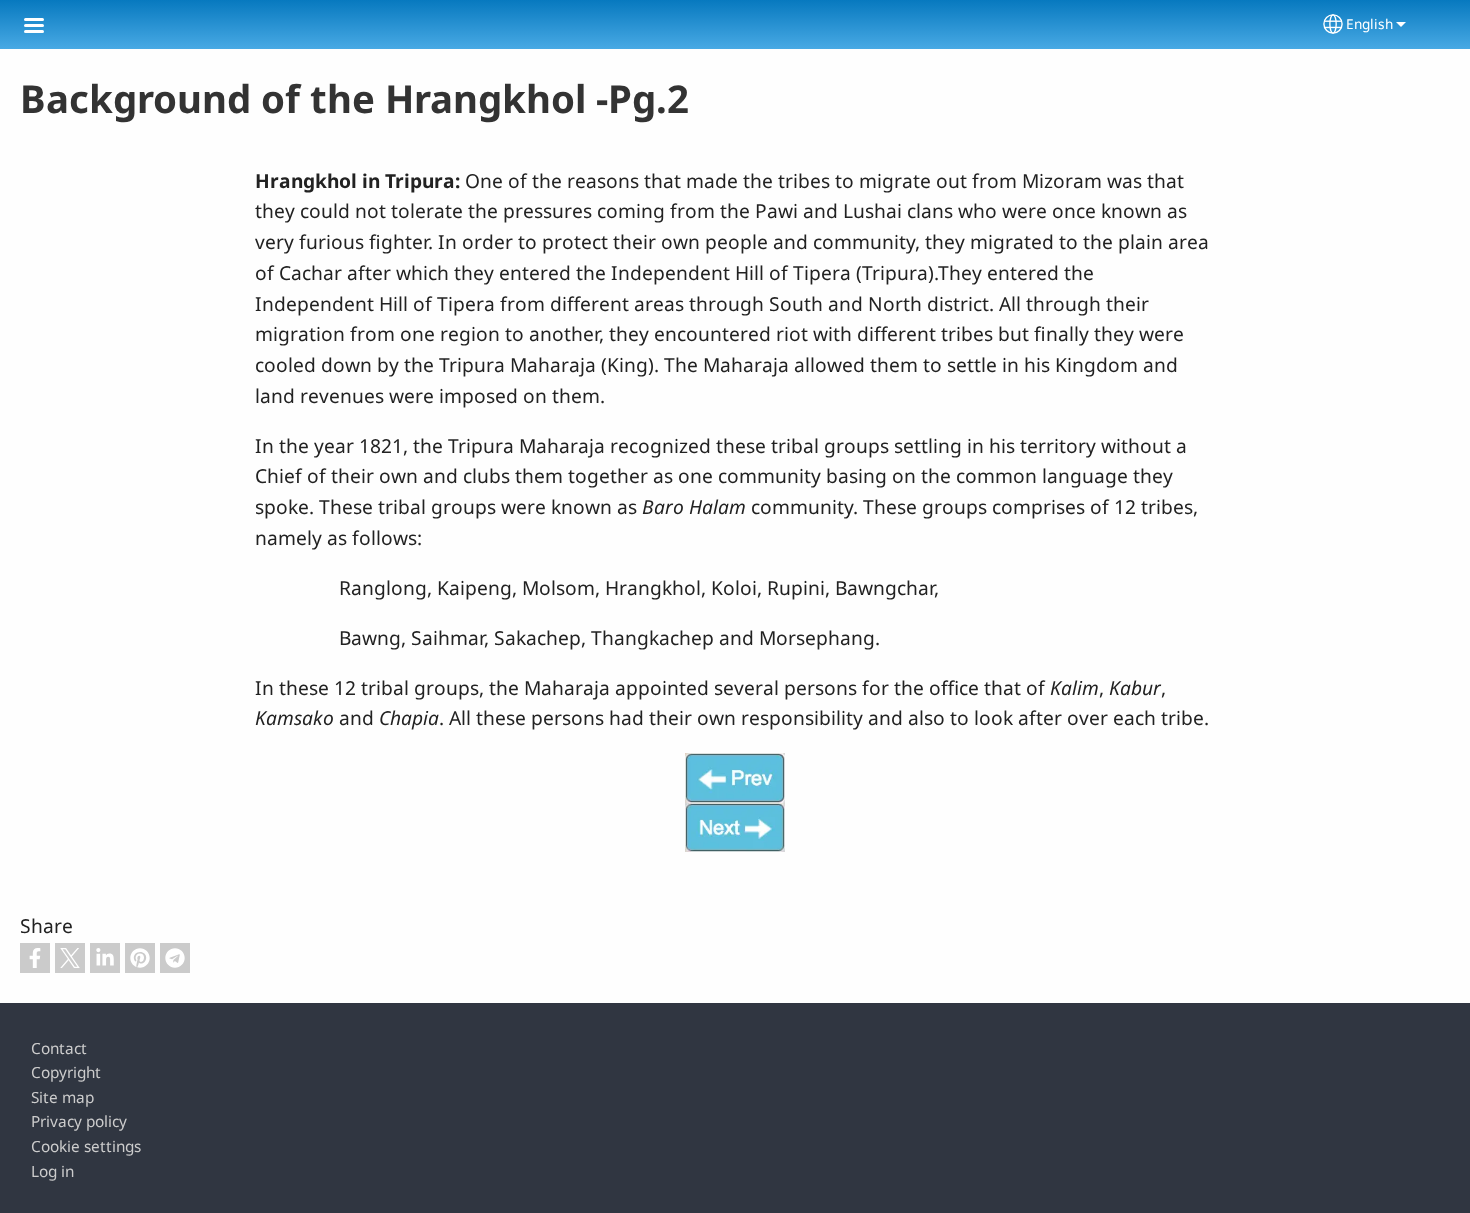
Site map (62, 1097)
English (1369, 23)
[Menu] (46, 27)
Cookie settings (86, 1146)
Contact (59, 1048)
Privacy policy (79, 1121)
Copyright (66, 1072)
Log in (52, 1171)
